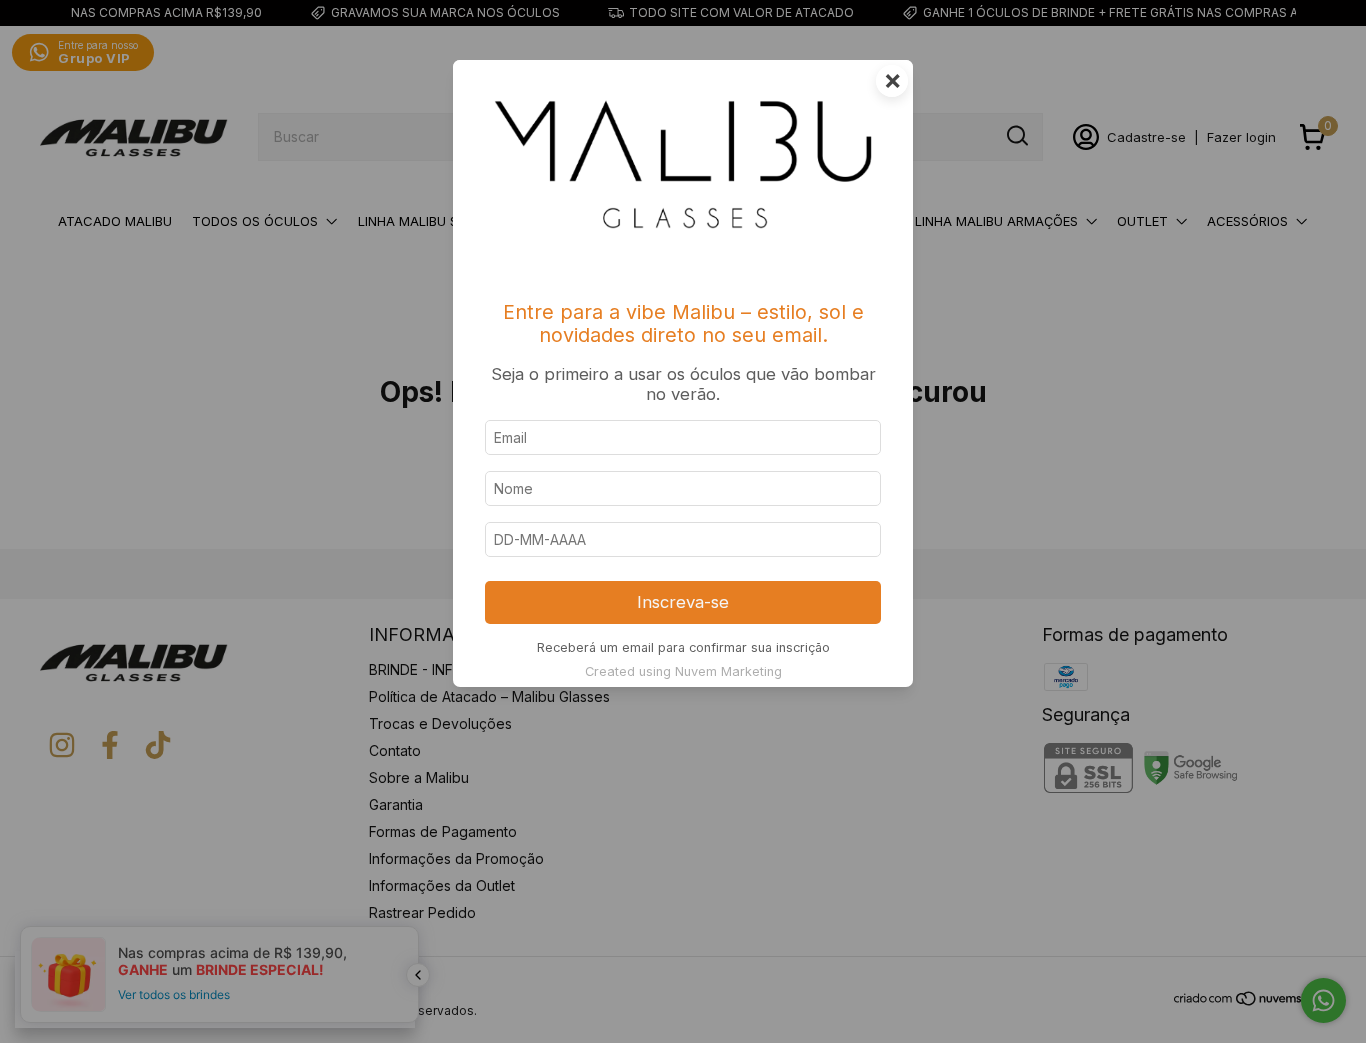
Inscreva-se (683, 602)
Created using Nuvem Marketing (683, 671)
